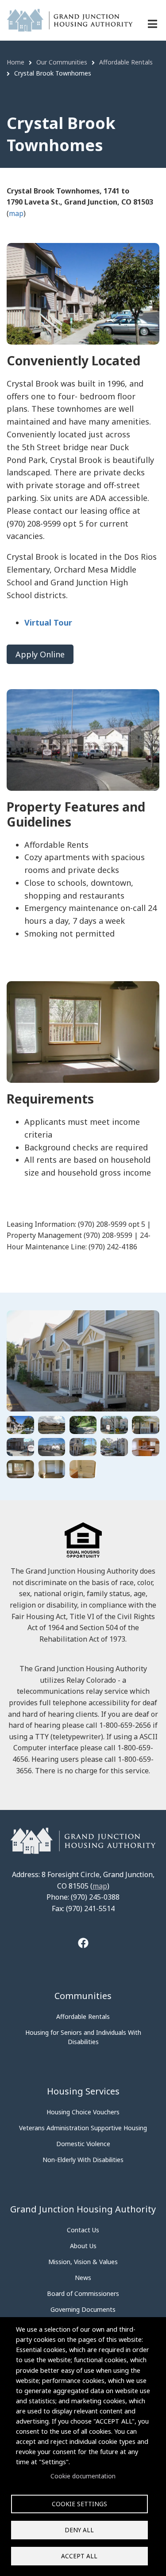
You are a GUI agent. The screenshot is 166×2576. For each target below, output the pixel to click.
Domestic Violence (83, 2144)
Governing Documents (83, 2309)
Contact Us (83, 2230)
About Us (83, 2246)
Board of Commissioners (83, 2293)
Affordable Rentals (83, 2016)
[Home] (70, 19)
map (16, 213)
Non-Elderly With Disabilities (83, 2160)
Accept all (79, 2556)
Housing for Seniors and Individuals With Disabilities (83, 2037)
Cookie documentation (83, 2476)
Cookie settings (79, 2504)
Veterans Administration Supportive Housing (83, 2128)
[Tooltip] (83, 1944)
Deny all (79, 2530)
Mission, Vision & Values (83, 2262)
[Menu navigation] (152, 24)
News (83, 2278)
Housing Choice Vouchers (83, 2112)
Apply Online (40, 654)
